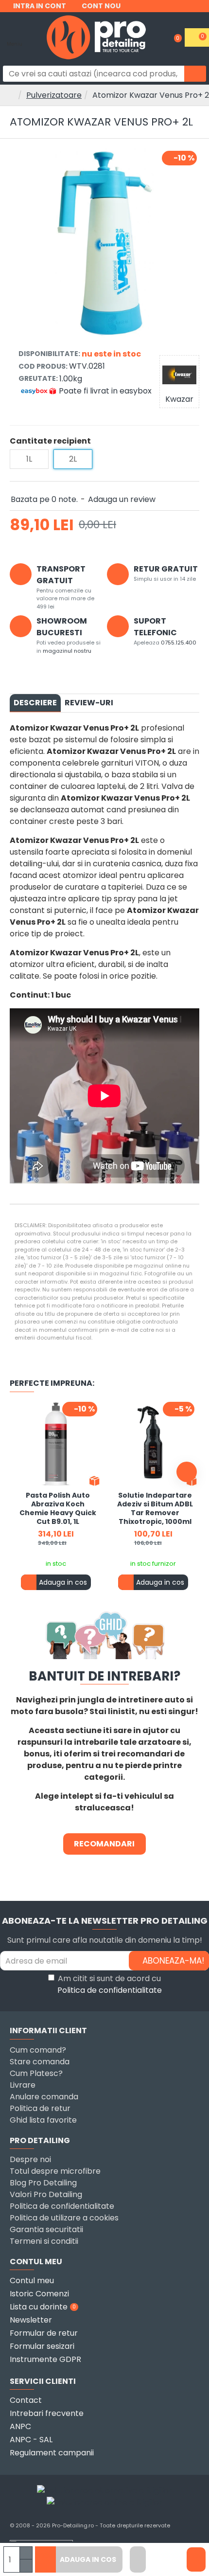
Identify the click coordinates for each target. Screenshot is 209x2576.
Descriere (35, 703)
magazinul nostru (67, 651)
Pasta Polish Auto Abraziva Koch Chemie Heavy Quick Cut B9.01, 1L (58, 1509)
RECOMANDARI (104, 1844)
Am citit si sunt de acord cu (110, 1984)
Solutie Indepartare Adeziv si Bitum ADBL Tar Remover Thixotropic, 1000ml (155, 1509)
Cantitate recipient (50, 441)
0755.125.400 (179, 643)
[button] (22, 1472)
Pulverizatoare (54, 95)
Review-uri (89, 703)
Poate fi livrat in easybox (105, 391)
